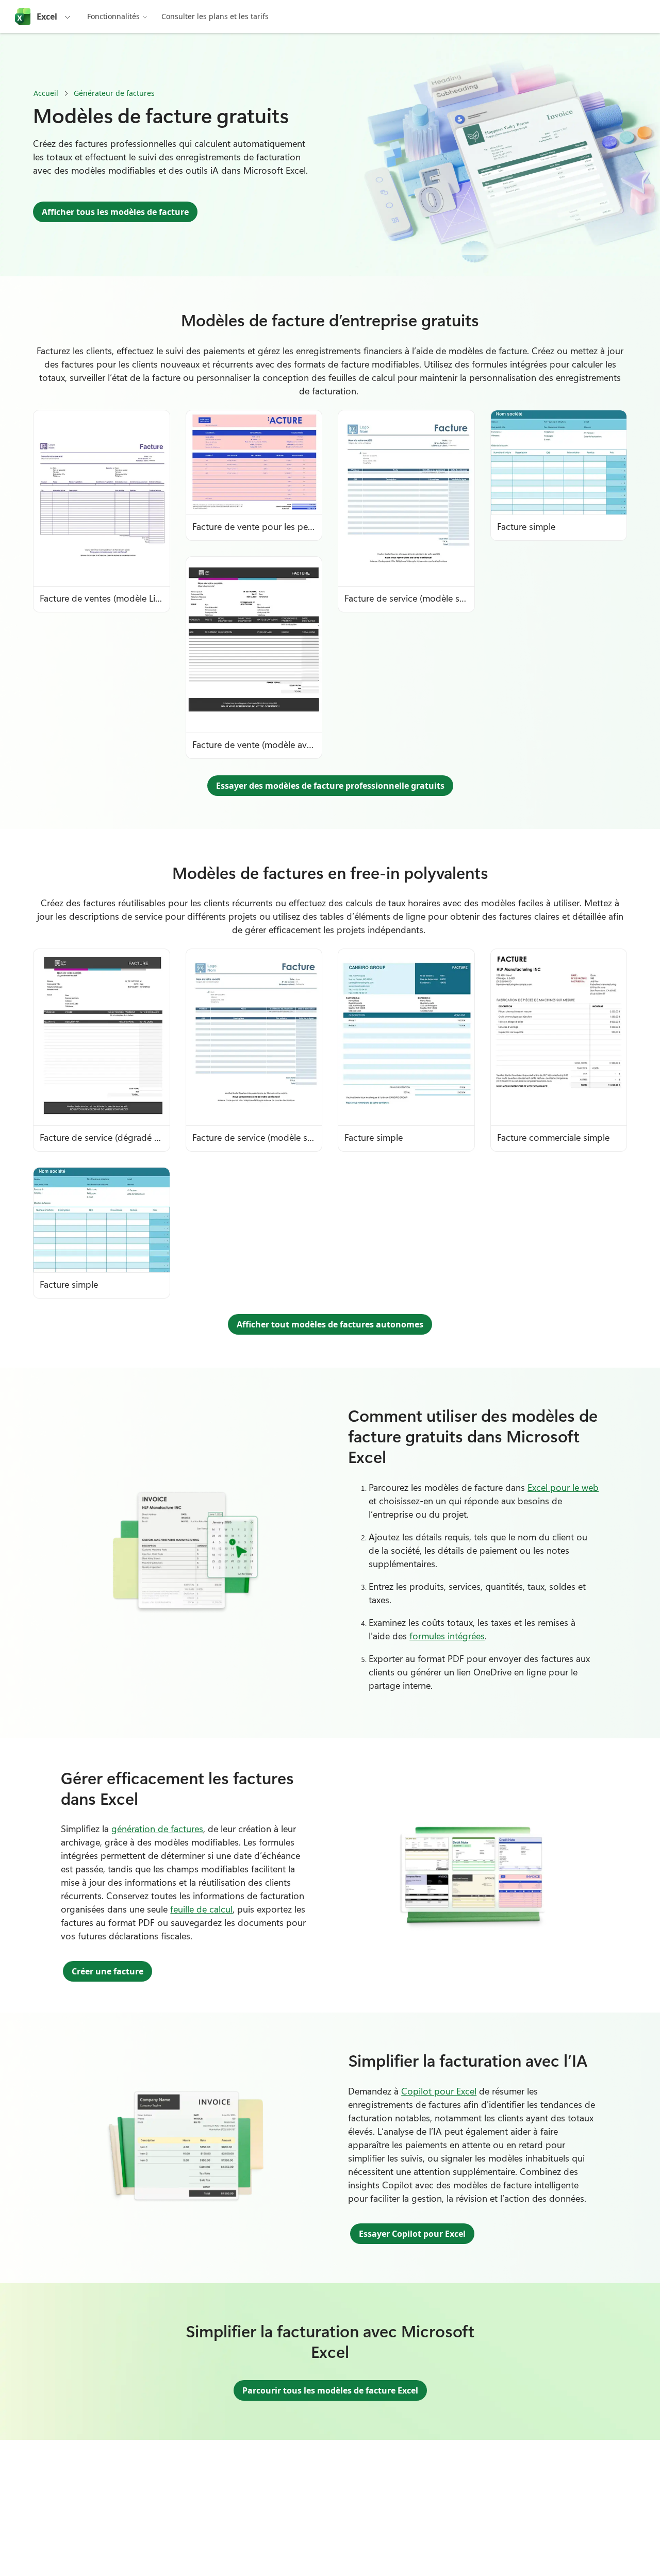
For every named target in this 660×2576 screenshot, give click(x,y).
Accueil (46, 93)
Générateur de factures (114, 93)
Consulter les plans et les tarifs (215, 16)
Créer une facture (108, 1971)
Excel (47, 16)
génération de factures (157, 1829)
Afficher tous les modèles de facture (115, 212)
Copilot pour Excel (439, 2091)
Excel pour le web (563, 1487)
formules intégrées (447, 1636)
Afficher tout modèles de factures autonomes (330, 1324)
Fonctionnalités (113, 16)
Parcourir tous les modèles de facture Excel (330, 2390)
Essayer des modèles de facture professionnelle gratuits (330, 786)
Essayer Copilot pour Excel (412, 2234)
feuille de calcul (201, 1909)
